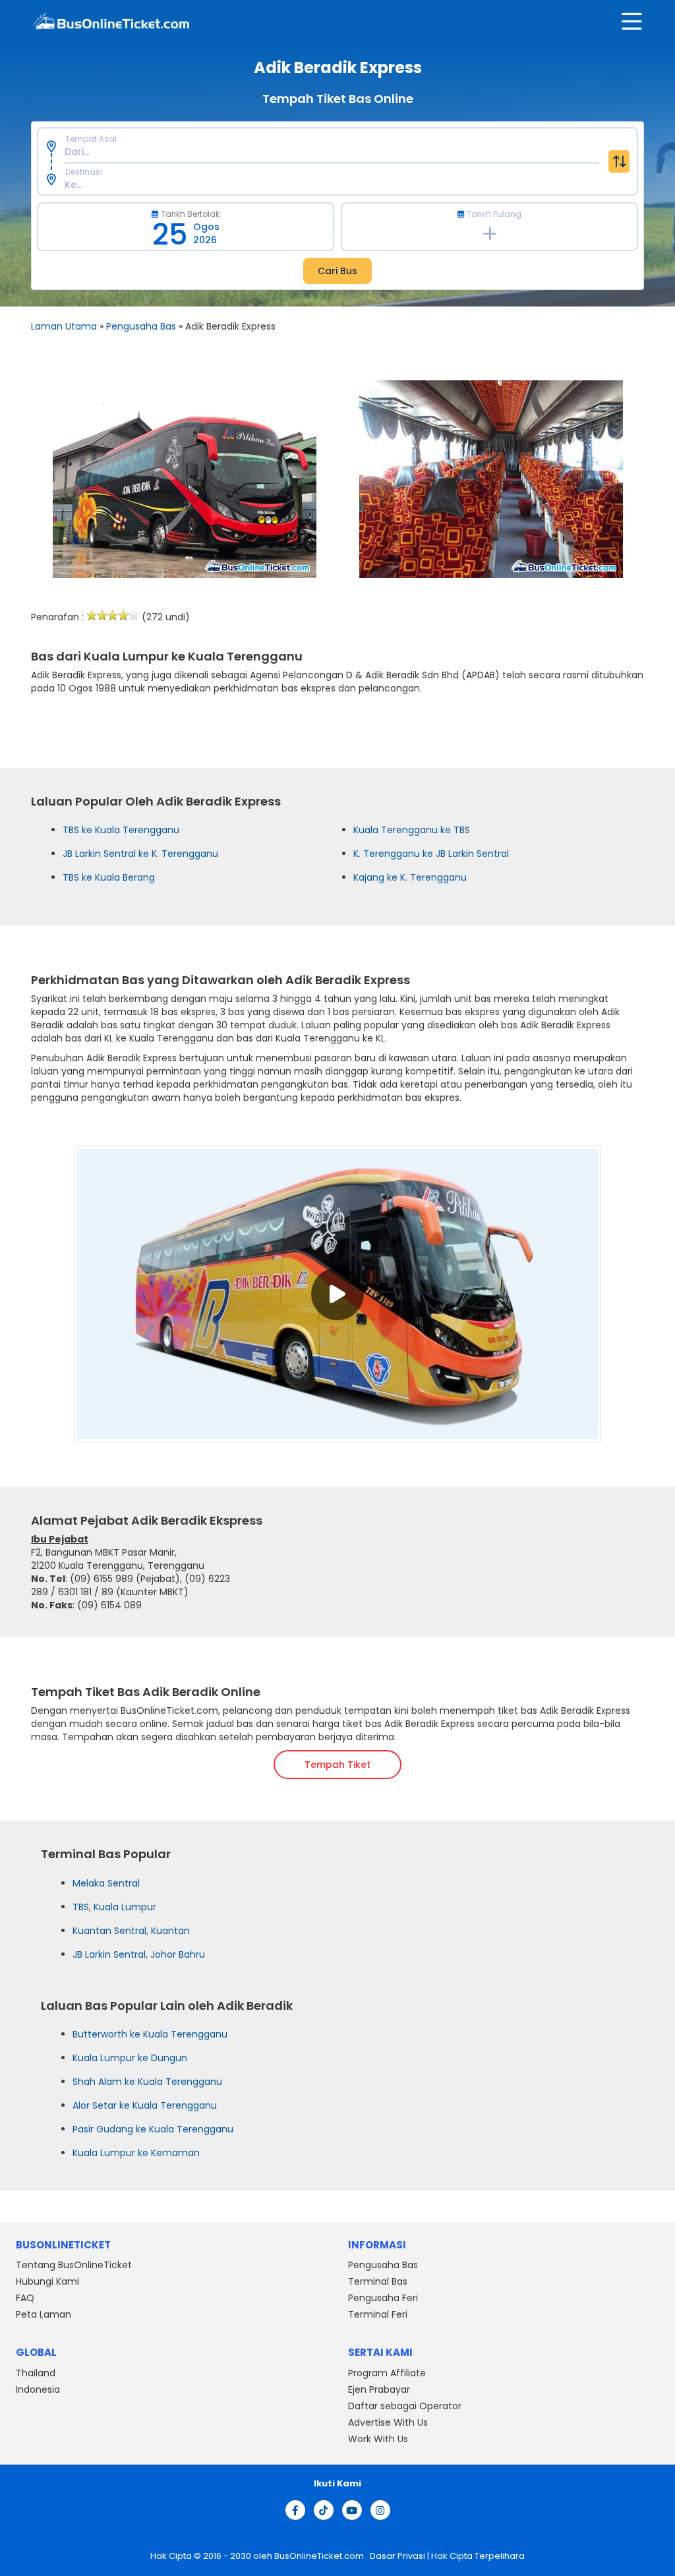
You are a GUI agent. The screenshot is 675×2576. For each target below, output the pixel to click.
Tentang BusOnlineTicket (74, 2266)
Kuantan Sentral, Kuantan (131, 1931)
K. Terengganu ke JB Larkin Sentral (431, 854)
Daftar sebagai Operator (405, 2406)
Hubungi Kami (47, 2282)
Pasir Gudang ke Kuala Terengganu (153, 2129)
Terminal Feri (378, 2315)
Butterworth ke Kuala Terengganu (150, 2034)
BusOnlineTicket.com (320, 2556)
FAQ (25, 2298)
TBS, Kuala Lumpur (114, 1907)
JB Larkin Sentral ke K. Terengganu (140, 854)
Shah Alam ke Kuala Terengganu (147, 2082)
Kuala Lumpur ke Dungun (130, 2058)
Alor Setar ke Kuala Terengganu (145, 2105)
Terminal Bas (378, 2282)
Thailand (36, 2373)
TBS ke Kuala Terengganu (121, 830)
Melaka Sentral (106, 1883)
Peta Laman (44, 2315)
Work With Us (378, 2439)
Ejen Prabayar (379, 2389)
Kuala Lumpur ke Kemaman (136, 2153)
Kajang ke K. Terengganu (410, 877)
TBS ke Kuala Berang (109, 877)
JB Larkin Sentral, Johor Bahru (139, 1954)
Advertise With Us (388, 2422)
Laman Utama (64, 326)
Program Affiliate (387, 2373)
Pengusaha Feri (383, 2298)
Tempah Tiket (337, 1765)
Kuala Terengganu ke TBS (412, 830)
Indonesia (38, 2389)
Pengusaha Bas (141, 326)
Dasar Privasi (396, 2556)
